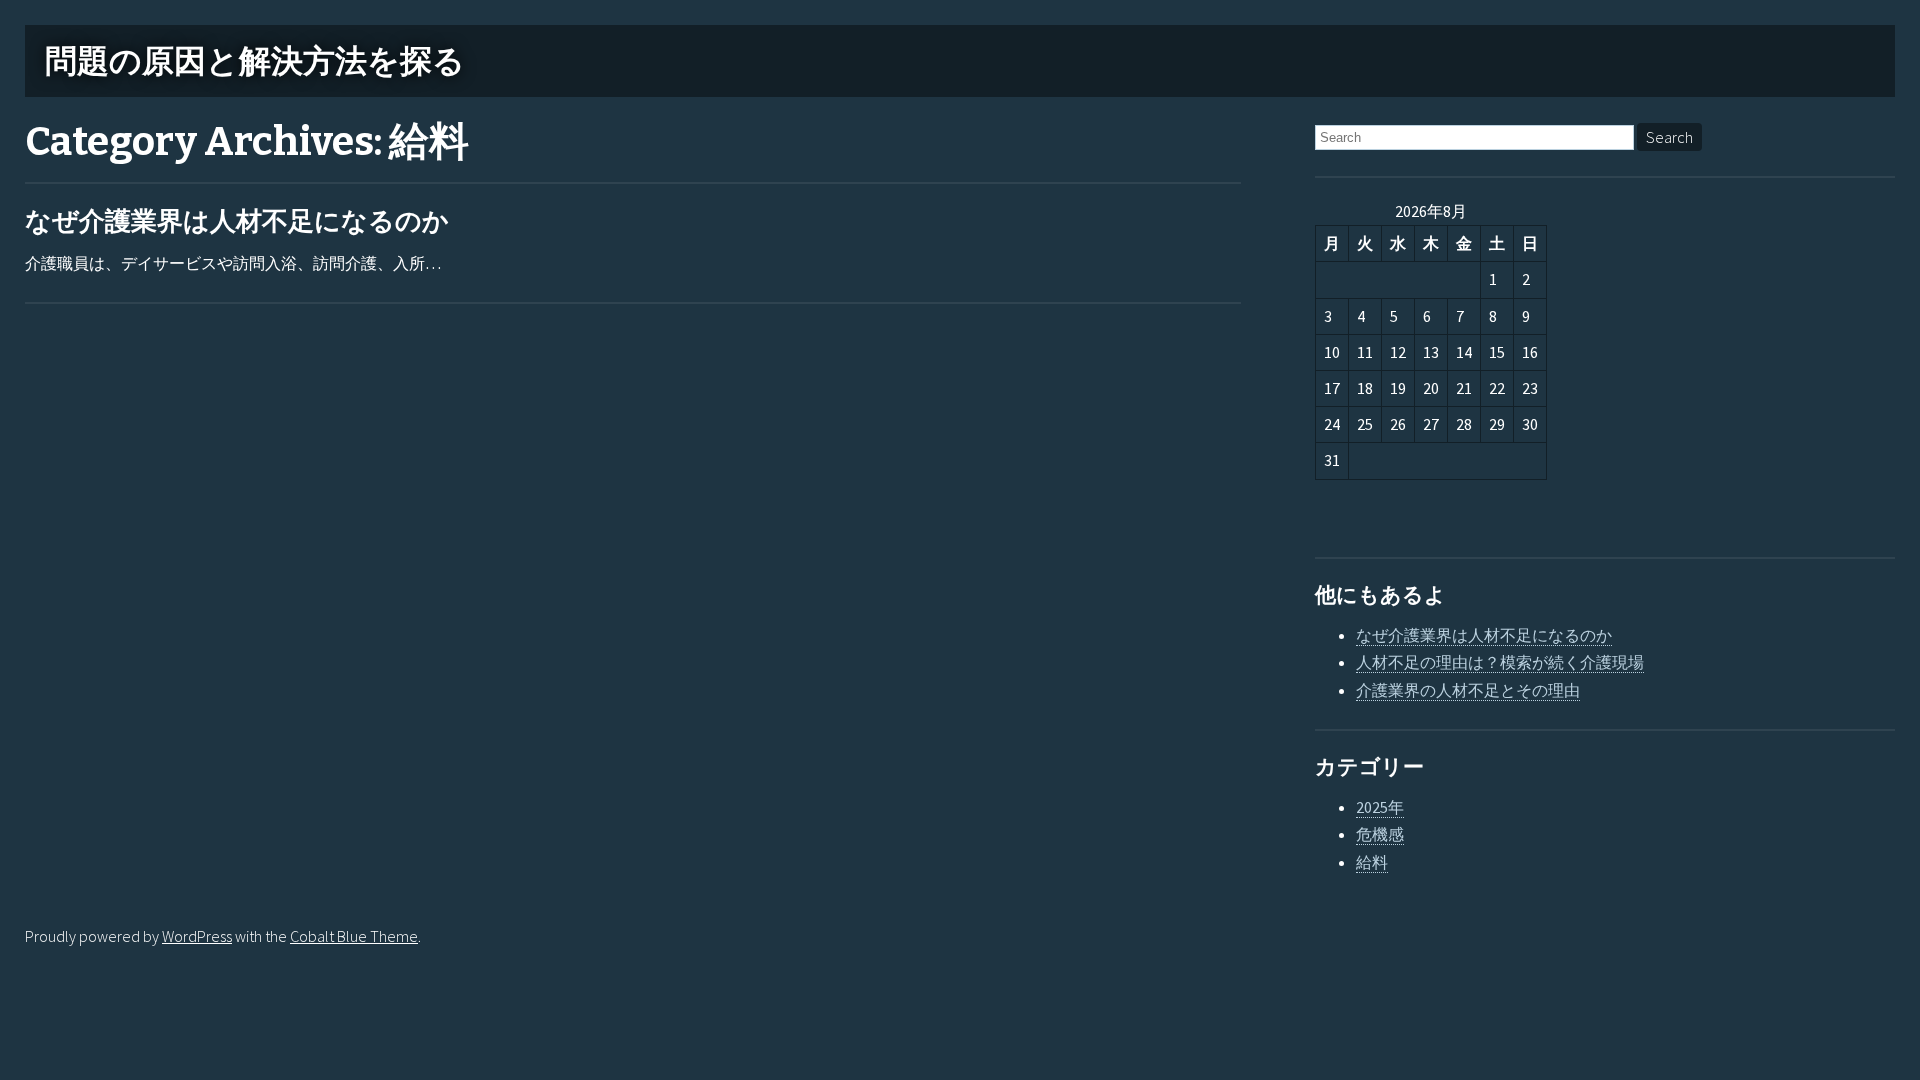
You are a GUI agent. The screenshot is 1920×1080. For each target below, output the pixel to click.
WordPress (197, 936)
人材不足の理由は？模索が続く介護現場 (1500, 662)
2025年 (1380, 807)
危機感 (1380, 834)
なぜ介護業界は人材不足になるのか (237, 221)
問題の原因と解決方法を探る (255, 61)
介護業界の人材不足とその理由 (1468, 690)
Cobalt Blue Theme (354, 936)
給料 (1372, 862)
